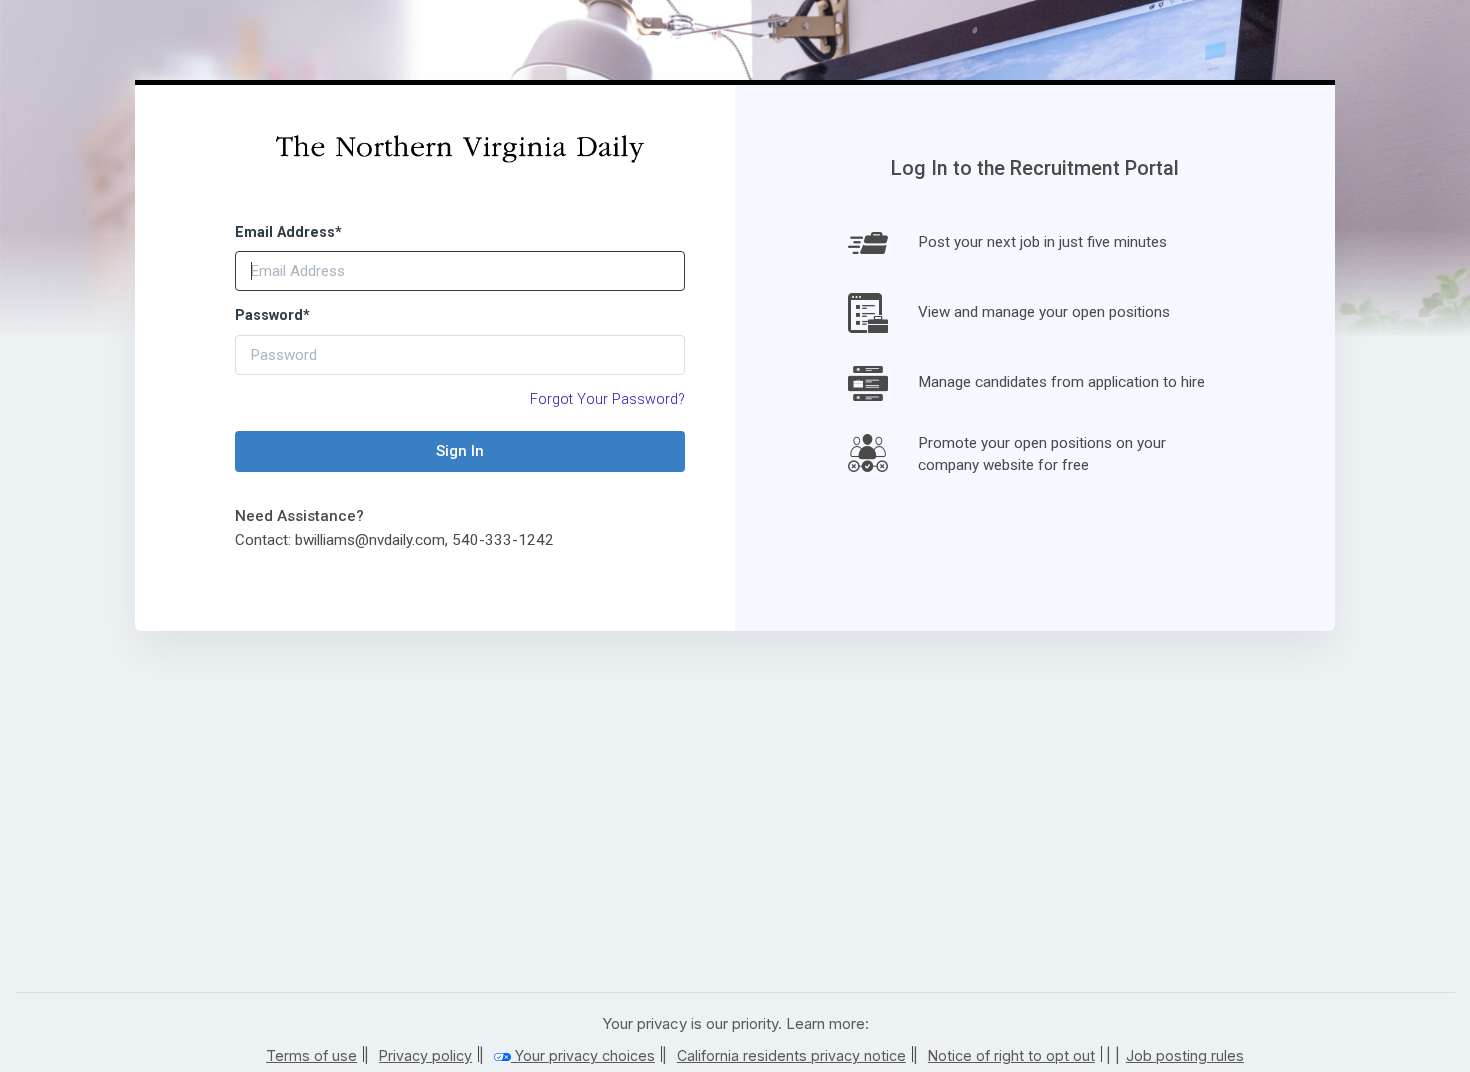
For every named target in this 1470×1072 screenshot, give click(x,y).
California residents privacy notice (791, 1055)
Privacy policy (425, 1055)
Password (272, 315)
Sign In (460, 451)
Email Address (288, 232)
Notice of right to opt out (1011, 1055)
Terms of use (311, 1055)
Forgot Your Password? (607, 399)
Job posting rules (1185, 1055)
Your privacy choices (583, 1055)
